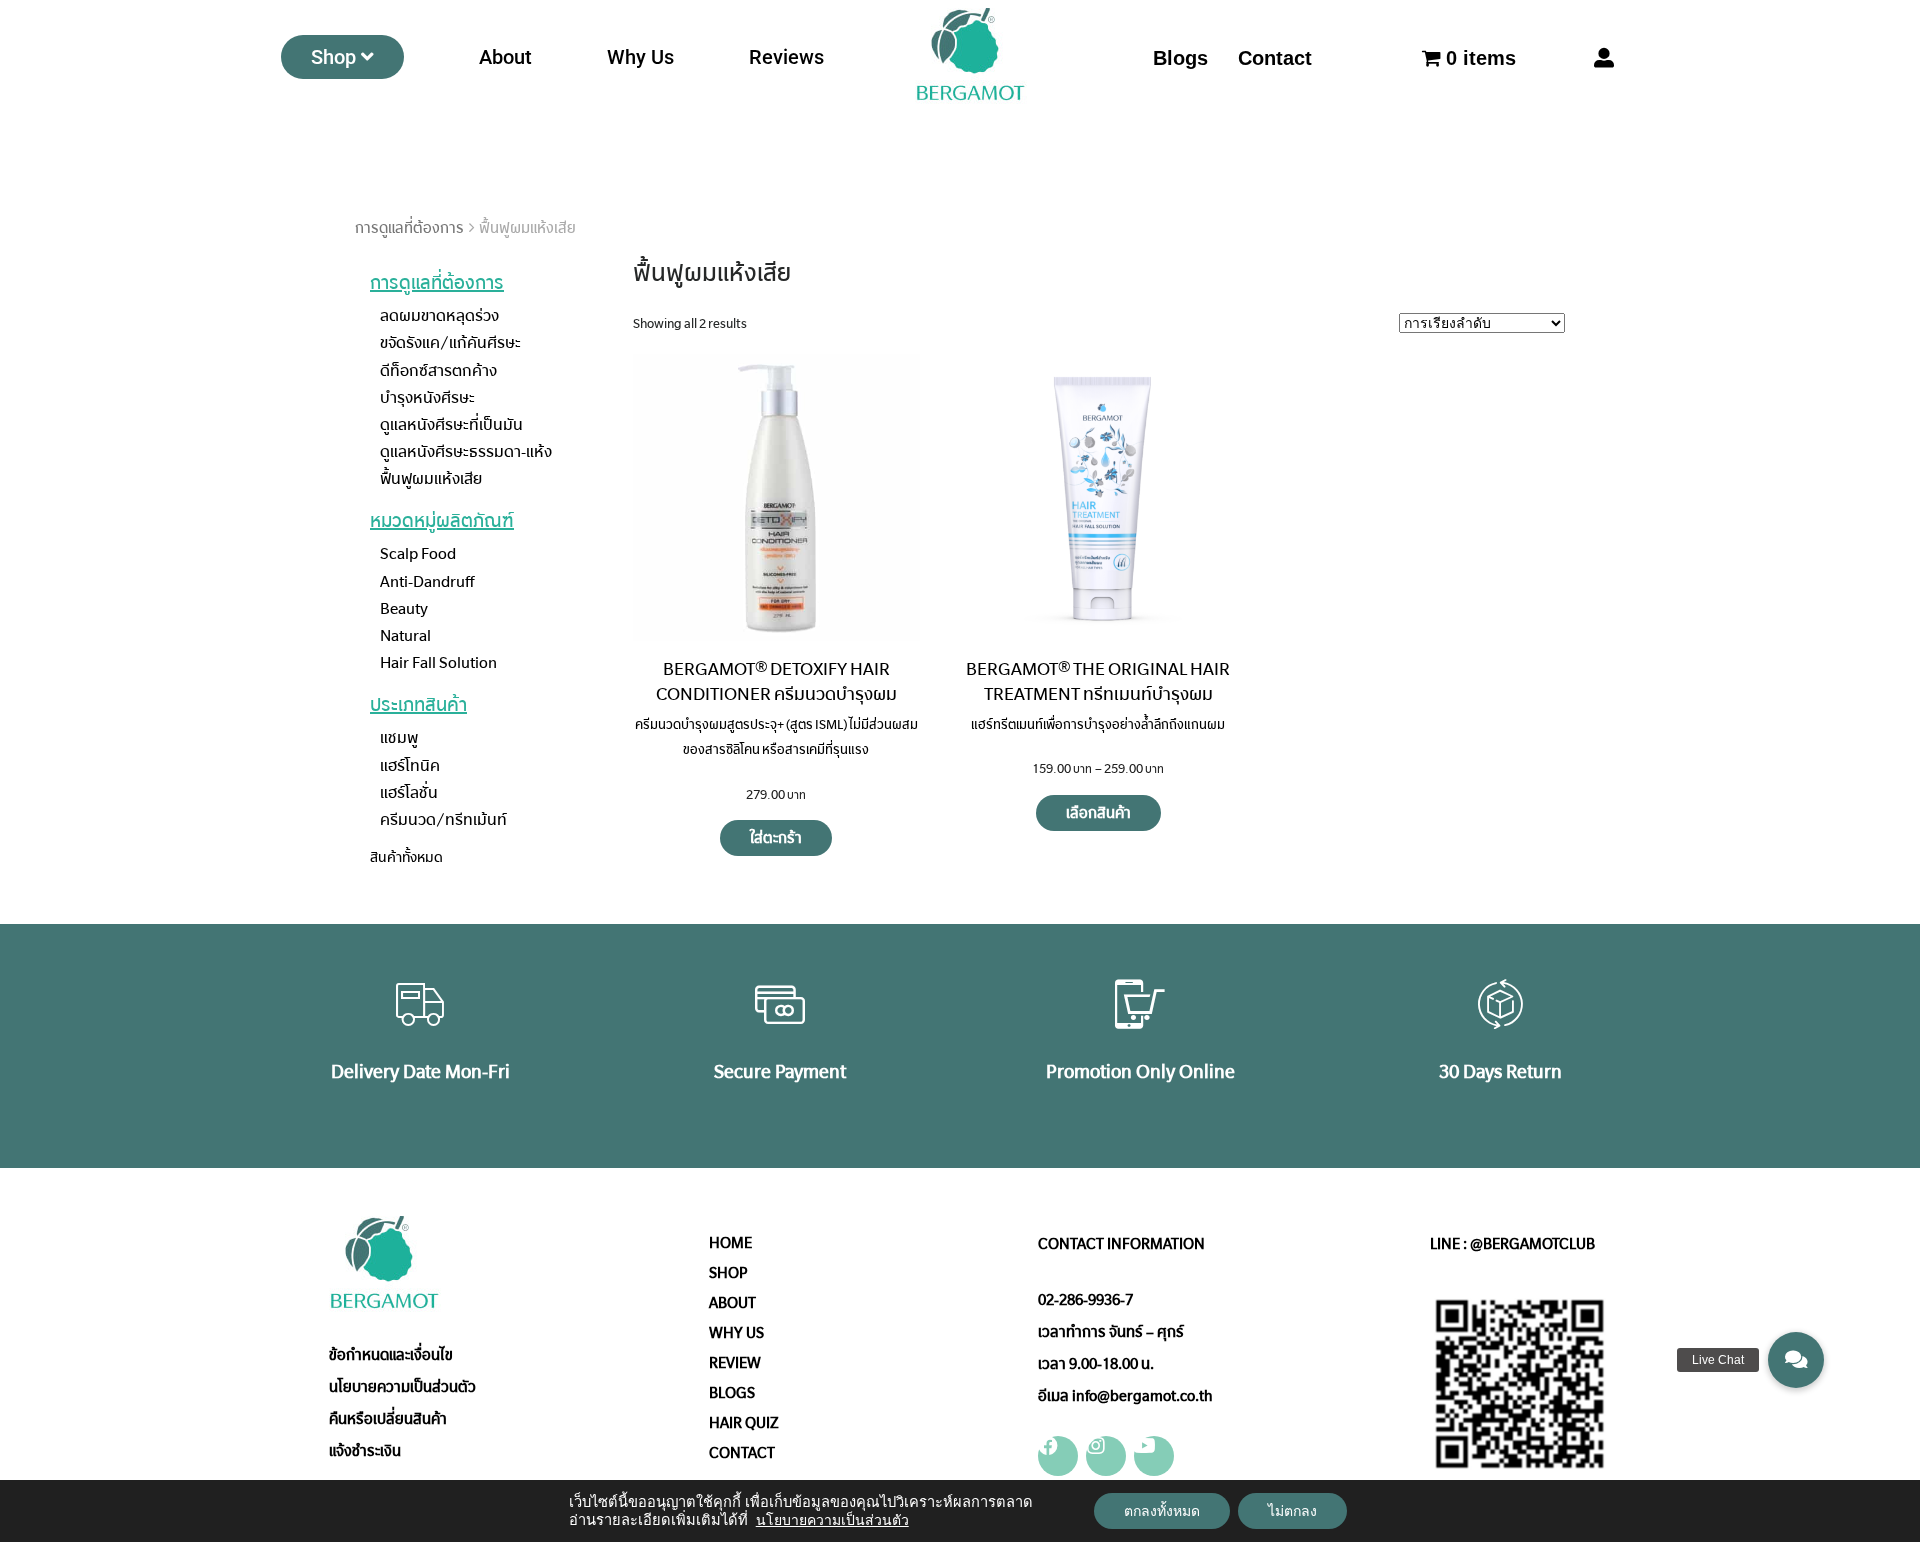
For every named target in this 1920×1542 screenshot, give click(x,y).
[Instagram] (1106, 1456)
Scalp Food (418, 553)
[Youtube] (1154, 1456)
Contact (1275, 58)
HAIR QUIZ (744, 1423)
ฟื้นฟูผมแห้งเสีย (431, 478)
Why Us (640, 57)
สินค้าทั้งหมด (406, 857)
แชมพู (399, 737)
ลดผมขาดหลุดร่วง (439, 315)
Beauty (404, 608)
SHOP (728, 1273)
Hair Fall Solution (438, 662)
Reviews (786, 57)
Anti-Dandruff (427, 581)
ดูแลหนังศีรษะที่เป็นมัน (451, 424)
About (505, 57)
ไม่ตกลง (1292, 1511)
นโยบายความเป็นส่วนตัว (402, 1387)
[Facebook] (1058, 1456)
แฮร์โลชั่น (409, 792)
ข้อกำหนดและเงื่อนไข (391, 1355)
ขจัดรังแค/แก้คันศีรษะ (450, 342)
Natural (405, 635)
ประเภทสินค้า (418, 705)
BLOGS (732, 1393)
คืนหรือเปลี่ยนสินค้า (388, 1419)
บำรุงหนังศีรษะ (427, 397)
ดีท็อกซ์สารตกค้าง (438, 370)
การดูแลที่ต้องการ (409, 228)
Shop (333, 57)
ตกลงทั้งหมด (1162, 1511)
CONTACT (742, 1453)
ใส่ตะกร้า (776, 838)
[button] (1796, 1360)
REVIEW (735, 1363)
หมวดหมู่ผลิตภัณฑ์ (442, 521)
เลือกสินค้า (1098, 813)
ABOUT (732, 1303)
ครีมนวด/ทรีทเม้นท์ (443, 819)
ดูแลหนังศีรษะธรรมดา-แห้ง (466, 451)
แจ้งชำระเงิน (365, 1451)
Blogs (1180, 58)
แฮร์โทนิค (410, 765)
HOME (730, 1243)
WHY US (736, 1333)
